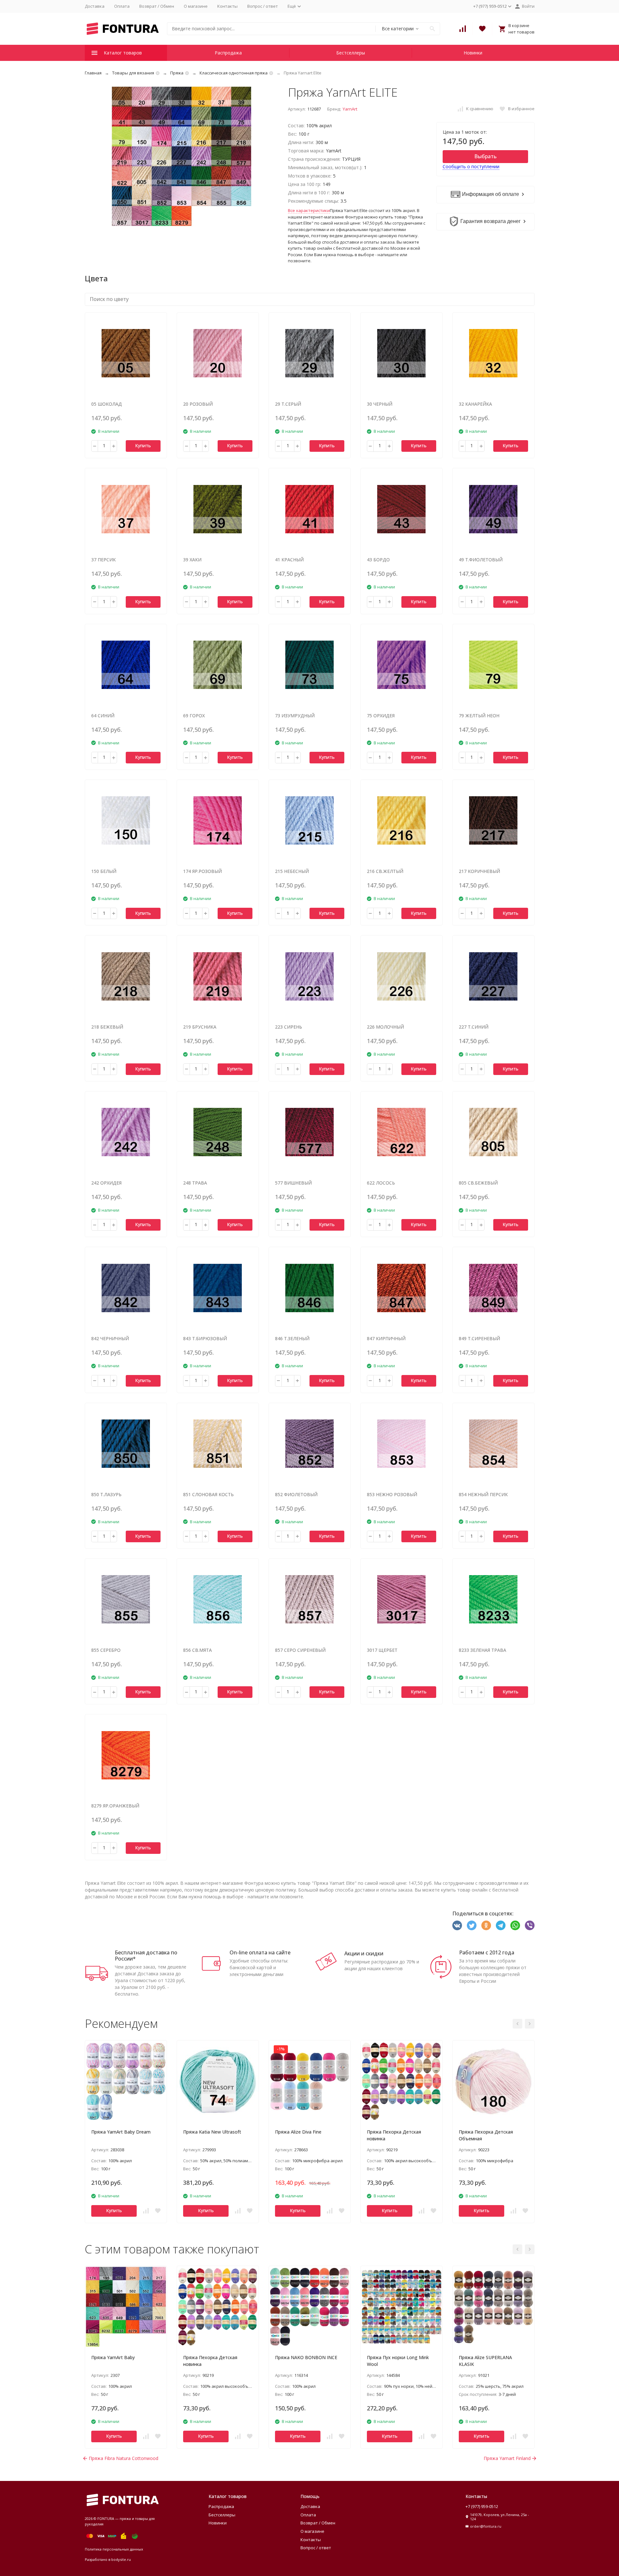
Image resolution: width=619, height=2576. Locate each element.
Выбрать (485, 156)
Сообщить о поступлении (471, 166)
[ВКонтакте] (457, 1925)
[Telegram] (501, 1925)
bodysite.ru (121, 2559)
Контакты (227, 6)
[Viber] (530, 1925)
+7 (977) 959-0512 (482, 2506)
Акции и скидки (364, 1953)
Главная (93, 73)
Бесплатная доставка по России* (146, 1956)
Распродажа (228, 53)
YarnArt (350, 109)
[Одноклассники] (486, 1925)
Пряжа (177, 73)
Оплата (122, 6)
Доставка (95, 6)
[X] (472, 1925)
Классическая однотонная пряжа (234, 73)
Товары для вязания (133, 73)
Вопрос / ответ (263, 6)
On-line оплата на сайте (260, 1952)
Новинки (473, 53)
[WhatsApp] (515, 1925)
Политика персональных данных (114, 2549)
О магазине (196, 6)
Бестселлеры (351, 53)
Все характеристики (309, 210)
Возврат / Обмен (157, 6)
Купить (143, 445)
